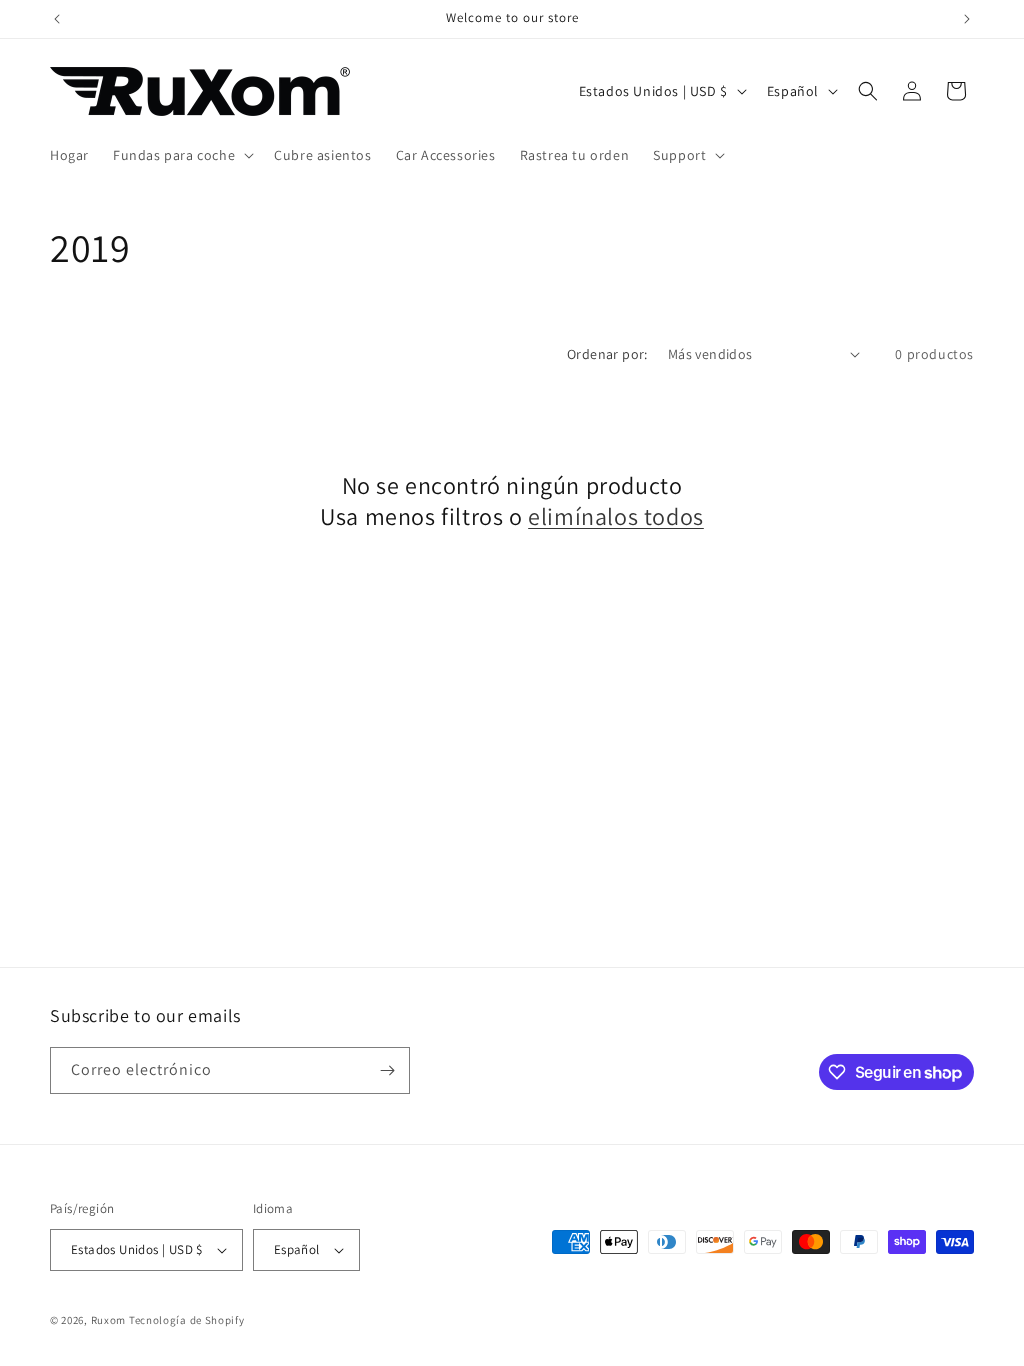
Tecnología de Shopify (187, 1320)
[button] (181, 155)
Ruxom (109, 1320)
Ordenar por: (607, 354)
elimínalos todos (616, 516)
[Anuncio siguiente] (967, 19)
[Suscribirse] (387, 1070)
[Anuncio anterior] (57, 19)
